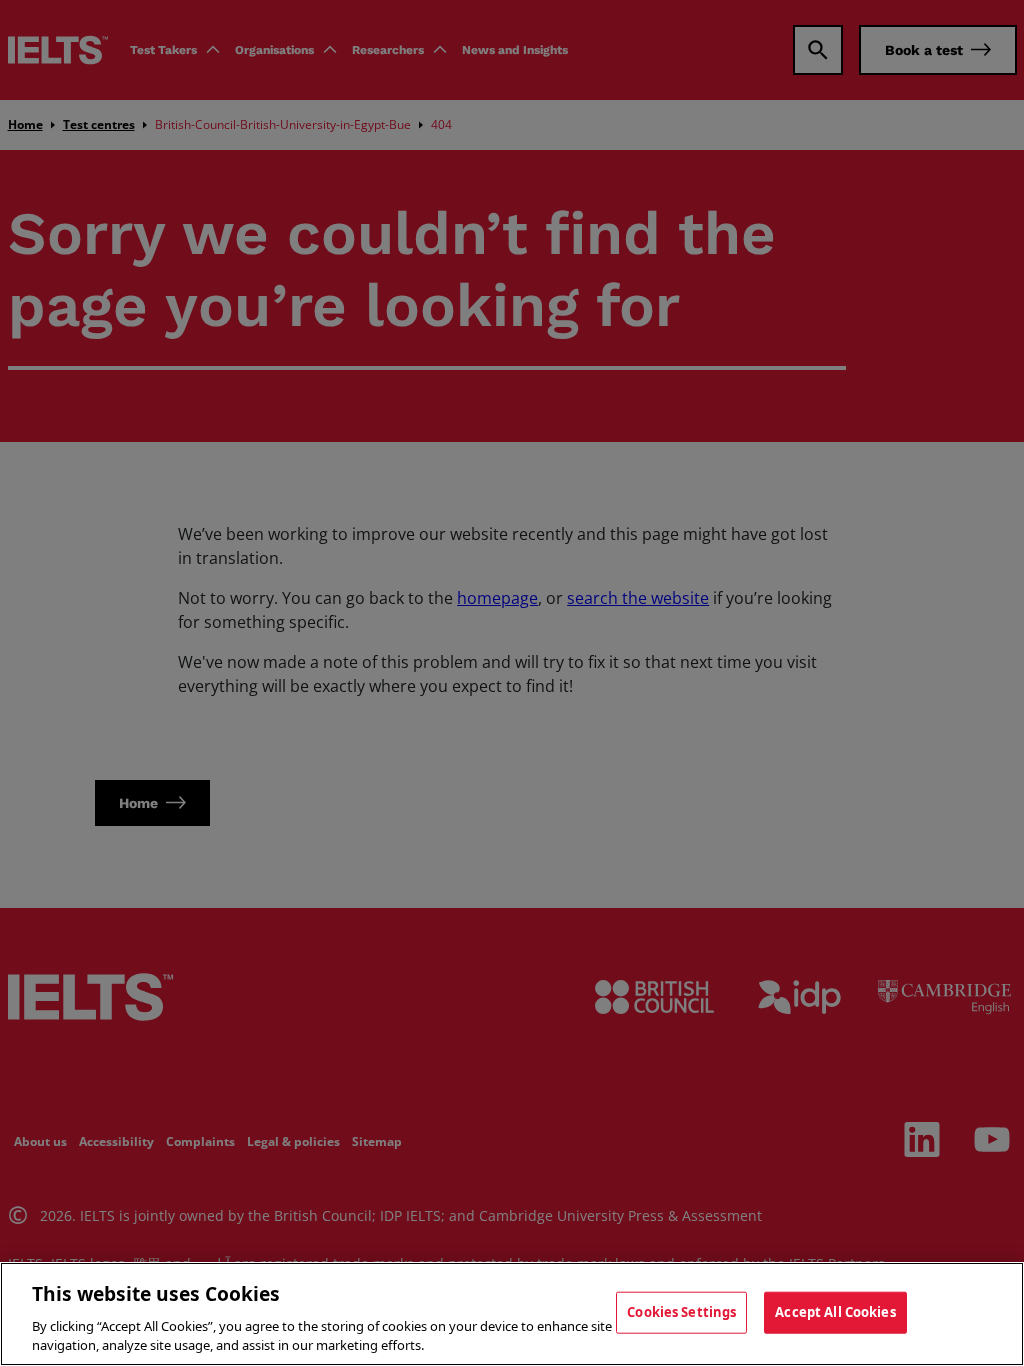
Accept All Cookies (835, 1312)
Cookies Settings (681, 1312)
